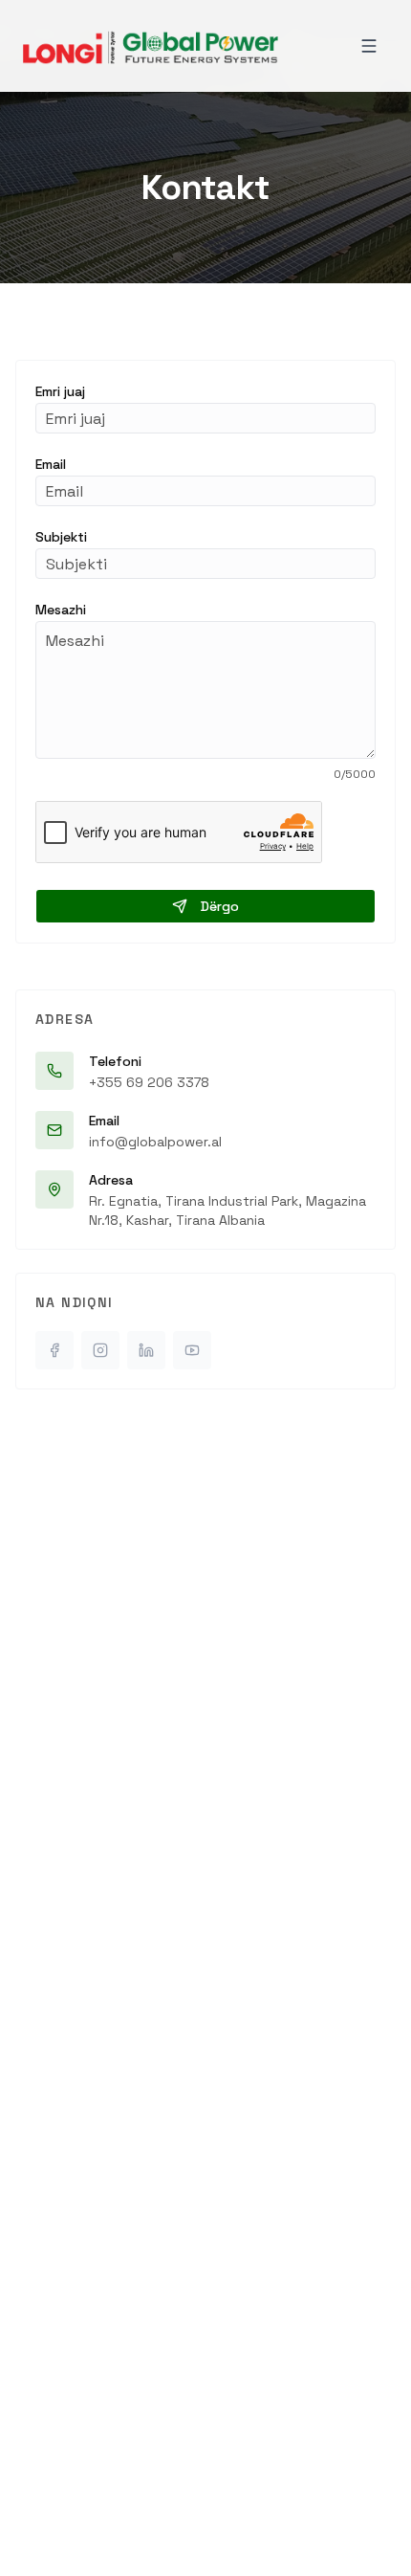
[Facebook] (54, 1350)
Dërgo (220, 906)
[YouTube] (192, 1350)
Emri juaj (60, 391)
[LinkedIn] (146, 1350)
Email (51, 464)
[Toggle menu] (369, 46)
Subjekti (61, 537)
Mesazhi (61, 610)
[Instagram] (100, 1350)
